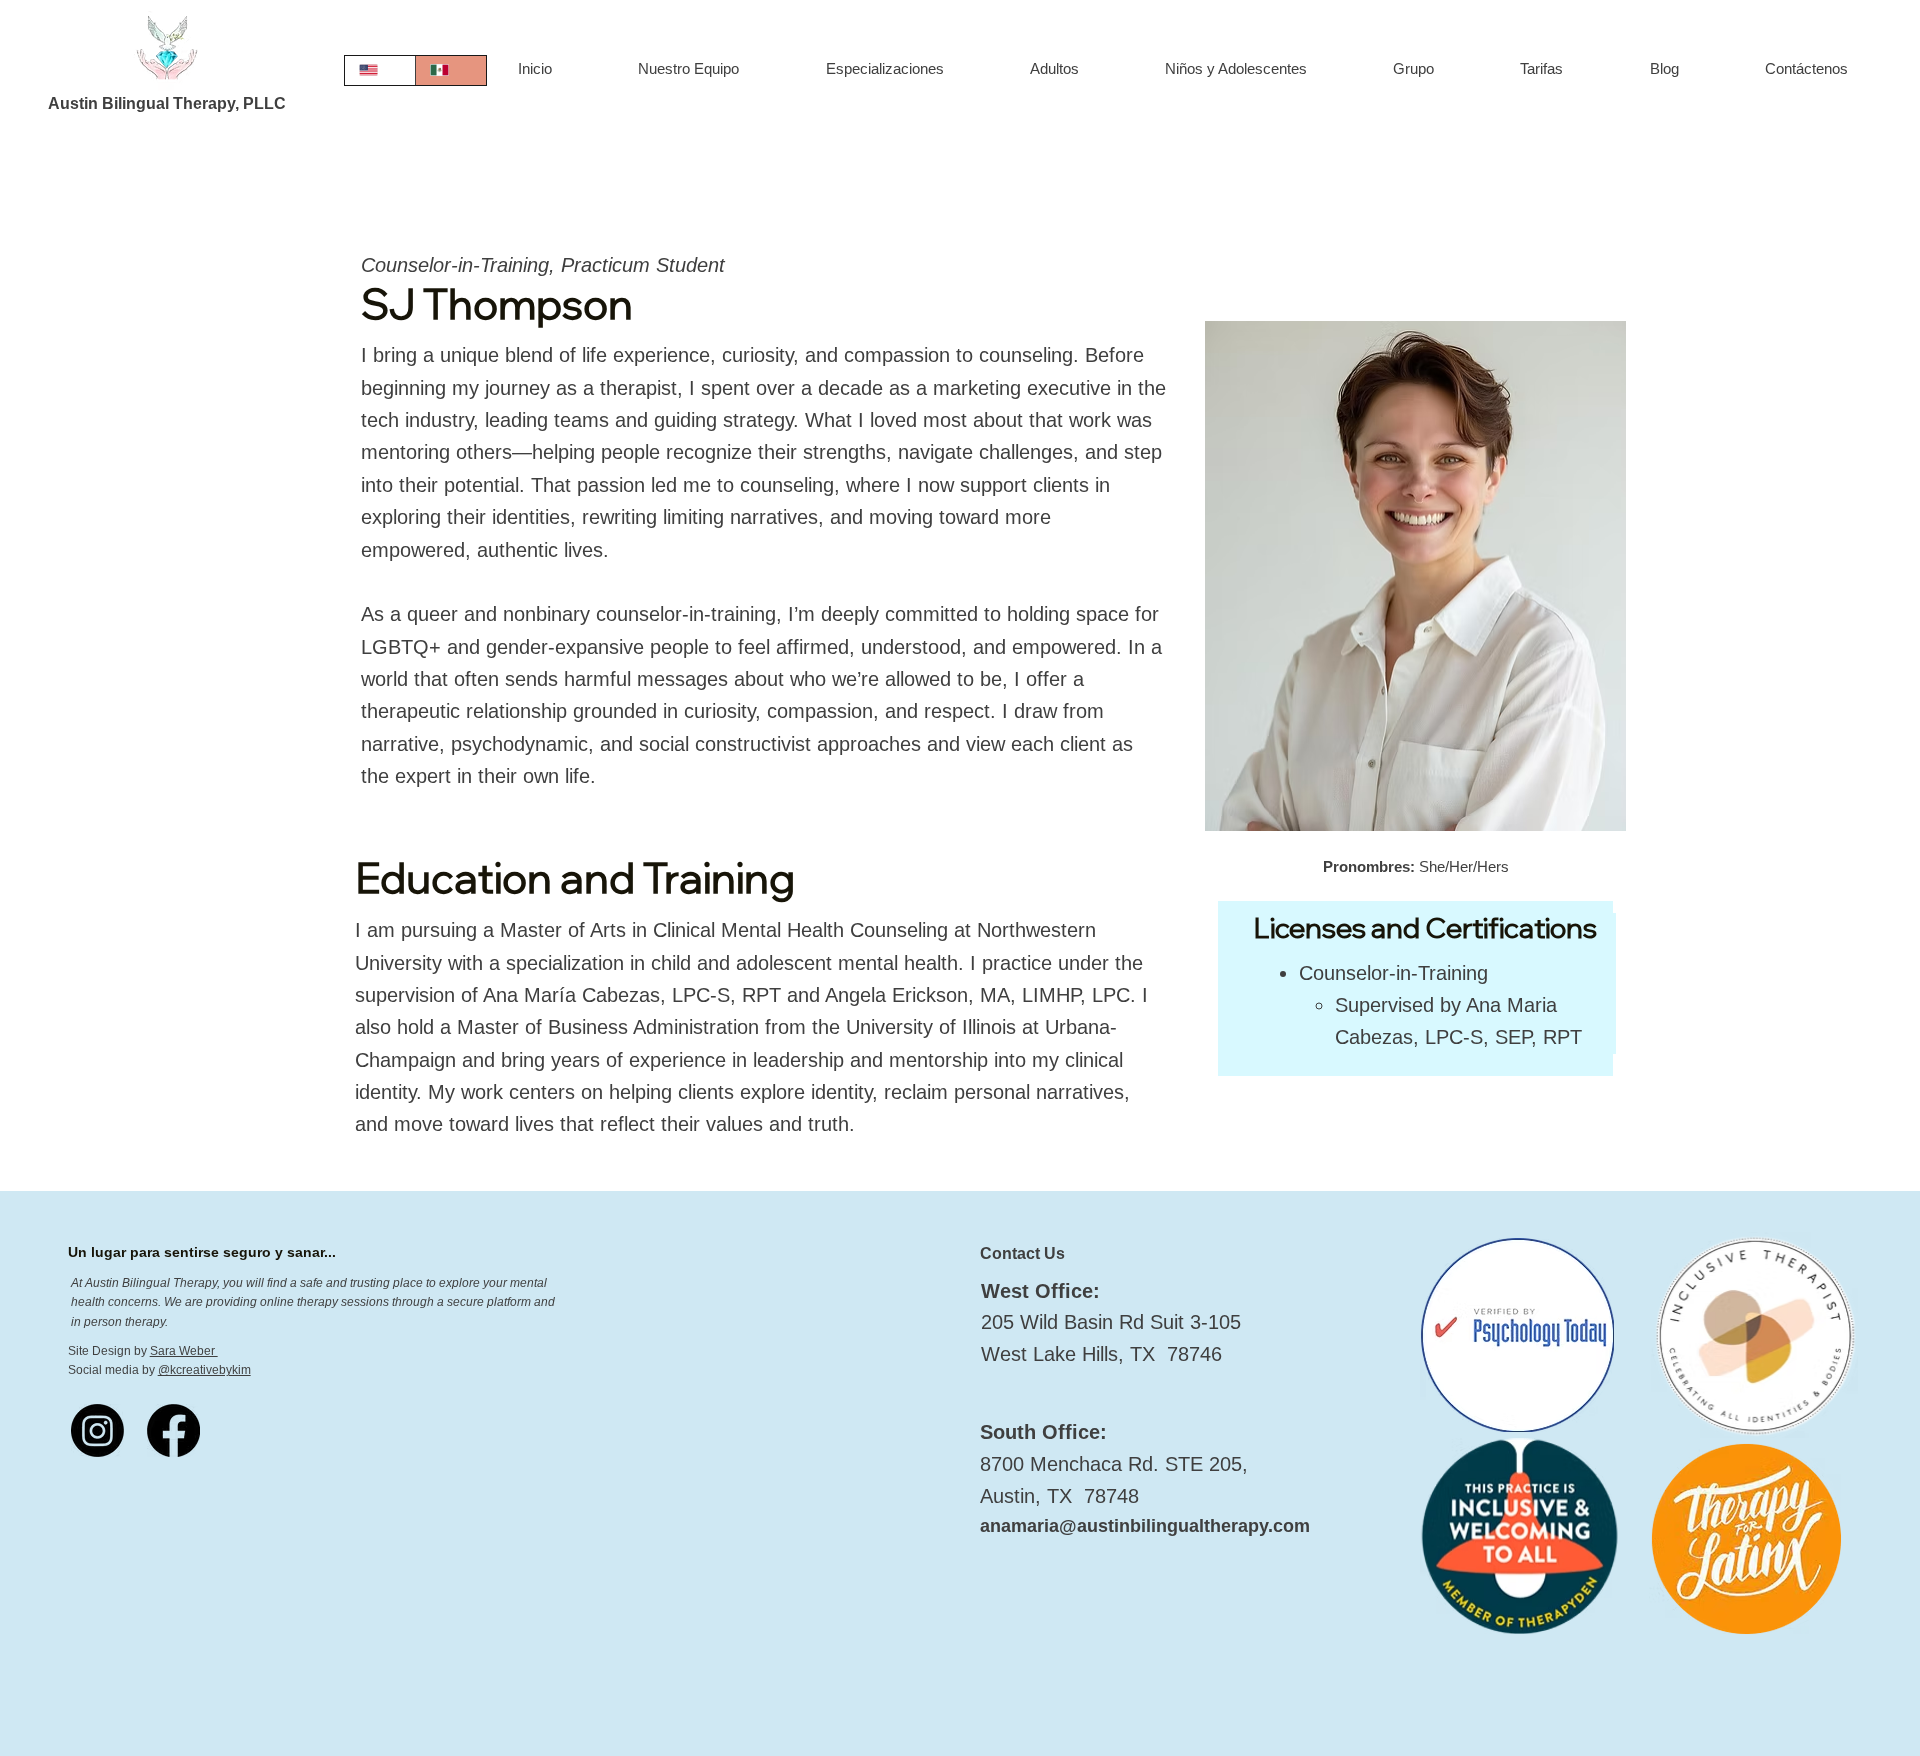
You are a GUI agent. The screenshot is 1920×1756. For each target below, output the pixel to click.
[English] (380, 70)
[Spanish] (450, 70)
